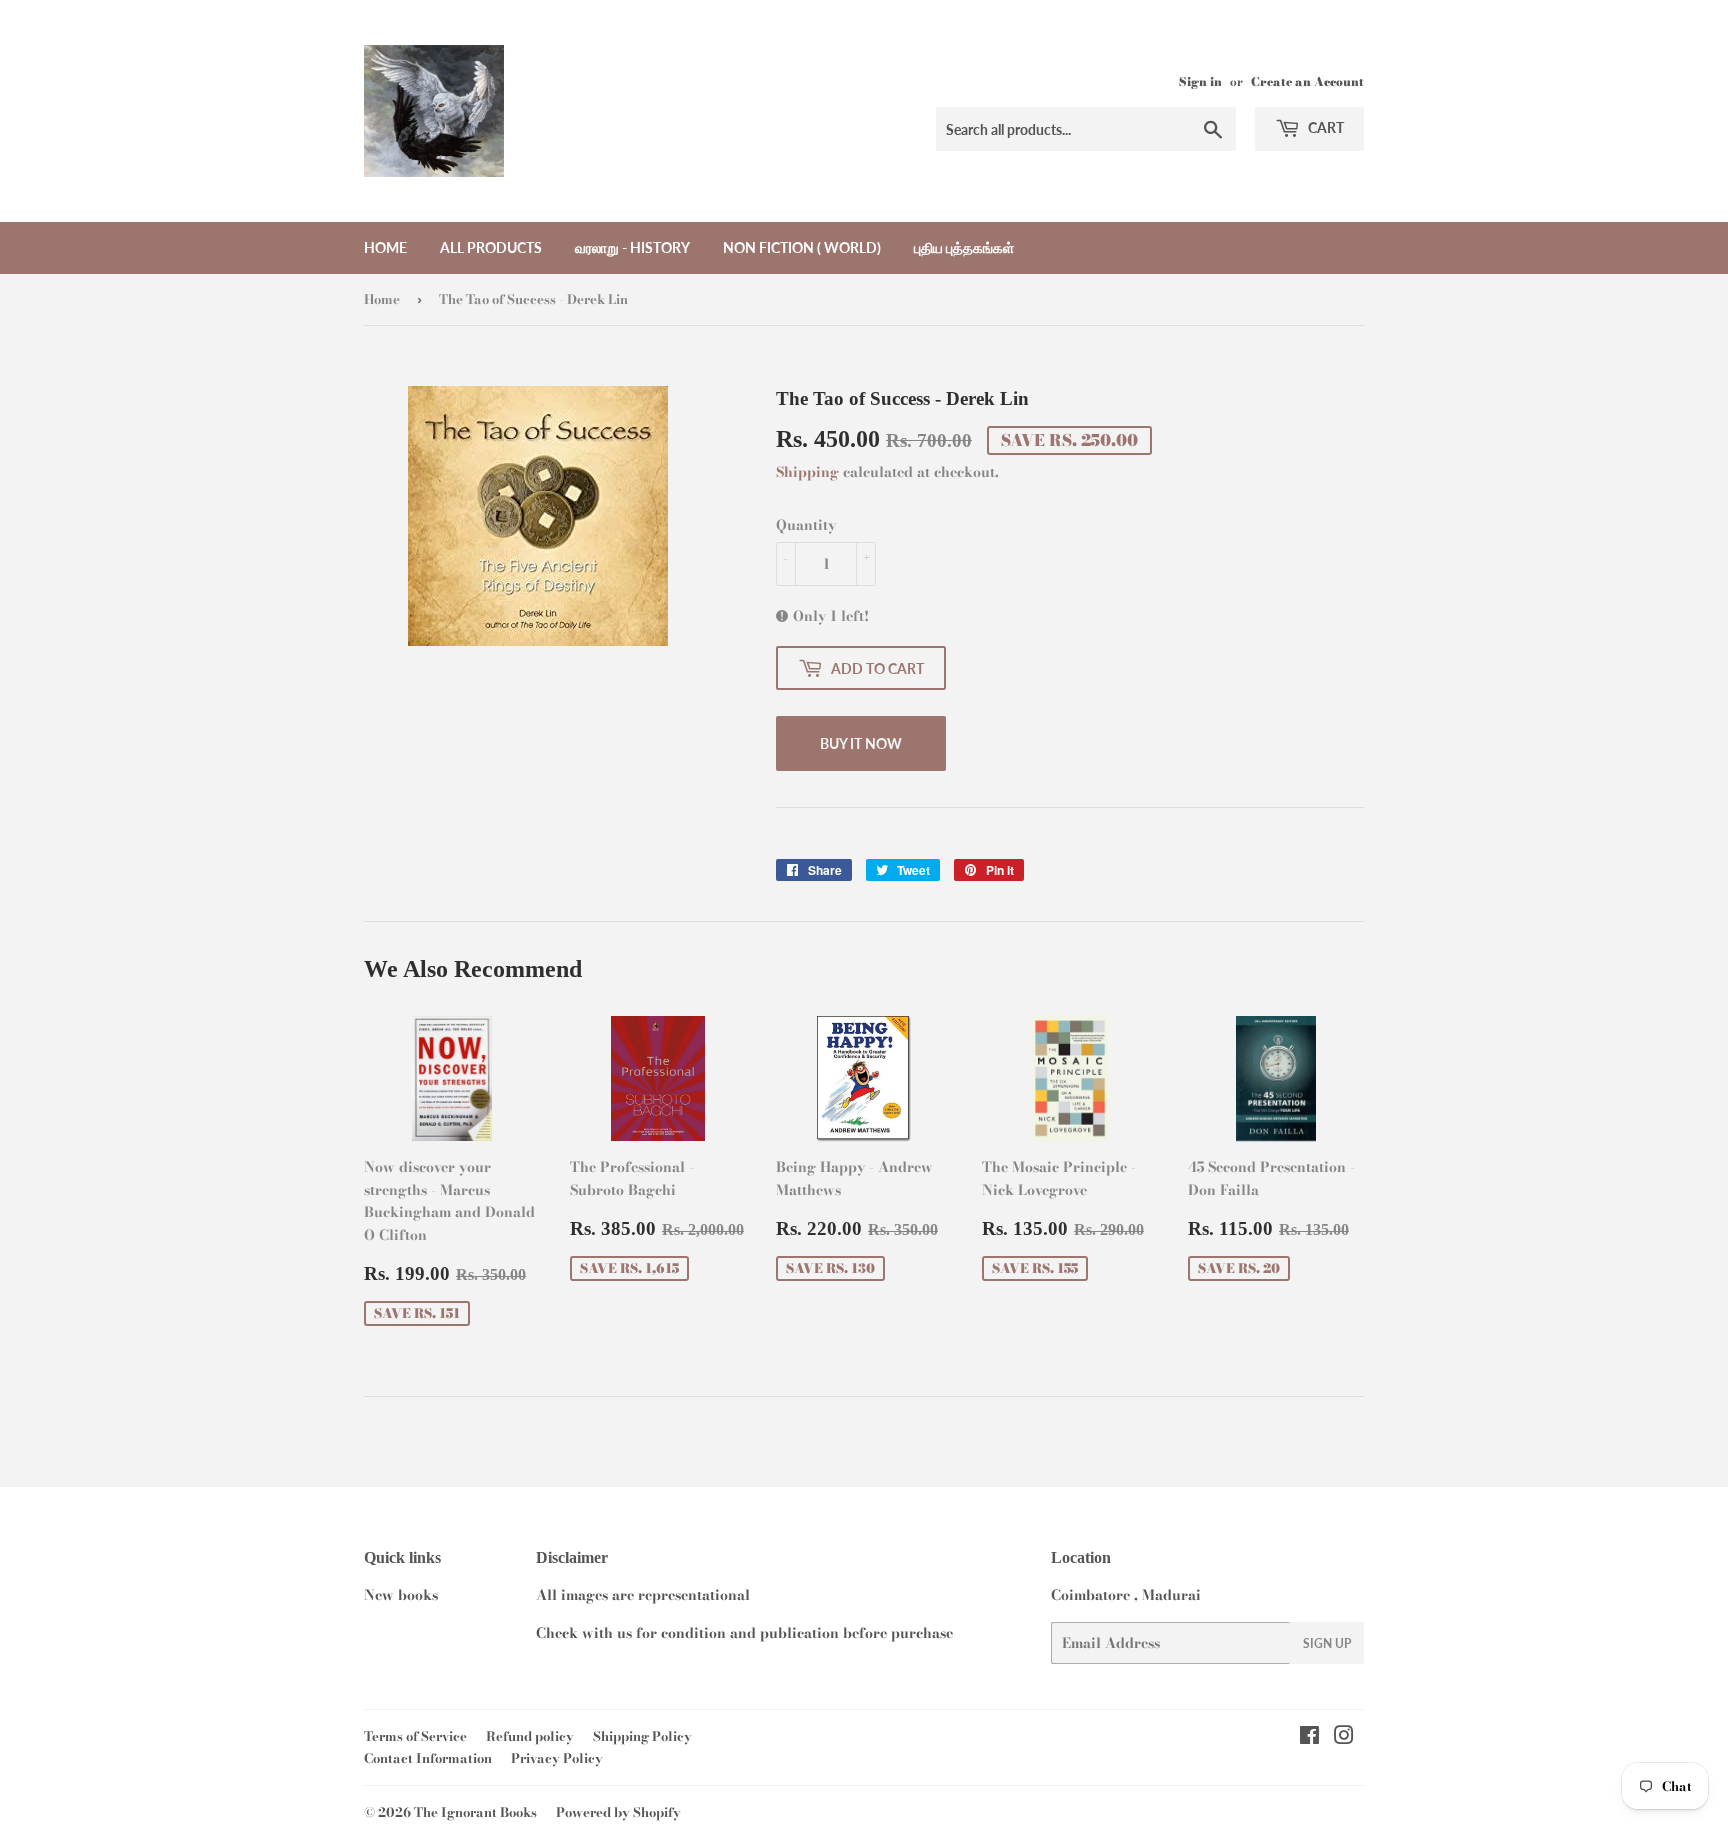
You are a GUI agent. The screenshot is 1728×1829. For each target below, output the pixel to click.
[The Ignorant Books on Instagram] (1344, 1738)
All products (491, 247)
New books (401, 1595)
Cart (1324, 127)
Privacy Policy (557, 1758)
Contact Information (428, 1758)
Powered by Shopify (618, 1812)
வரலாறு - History (632, 247)
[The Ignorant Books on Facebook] (1309, 1738)
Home (385, 247)
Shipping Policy (642, 1736)
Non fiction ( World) (802, 247)
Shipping (807, 472)
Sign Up (1327, 1643)
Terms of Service (415, 1736)
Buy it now (861, 743)
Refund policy (530, 1736)
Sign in (1200, 82)
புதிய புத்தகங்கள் (964, 247)
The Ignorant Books (475, 1812)
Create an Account (1307, 82)
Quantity (806, 525)
